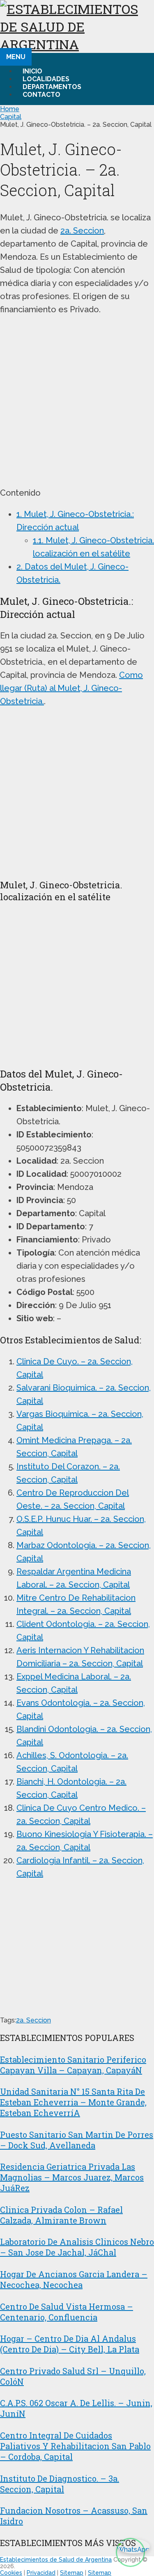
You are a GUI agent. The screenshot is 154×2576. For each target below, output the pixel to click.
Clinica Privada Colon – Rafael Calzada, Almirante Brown (61, 2215)
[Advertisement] (77, 401)
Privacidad (41, 2573)
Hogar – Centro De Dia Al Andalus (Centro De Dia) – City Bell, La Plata (70, 2344)
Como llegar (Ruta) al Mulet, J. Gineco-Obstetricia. (71, 688)
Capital (11, 117)
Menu (16, 57)
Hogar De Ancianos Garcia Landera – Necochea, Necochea (74, 2279)
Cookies (11, 2573)
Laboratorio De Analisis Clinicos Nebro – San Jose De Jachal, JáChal (77, 2247)
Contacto (41, 95)
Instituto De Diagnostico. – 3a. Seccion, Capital (60, 2484)
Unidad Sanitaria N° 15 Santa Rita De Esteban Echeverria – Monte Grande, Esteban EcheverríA (73, 2102)
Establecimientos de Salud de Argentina (56, 2560)
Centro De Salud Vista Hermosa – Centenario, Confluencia (67, 2312)
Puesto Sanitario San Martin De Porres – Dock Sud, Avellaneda (77, 2140)
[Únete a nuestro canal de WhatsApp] (130, 2552)
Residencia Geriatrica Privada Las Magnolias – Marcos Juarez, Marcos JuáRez (72, 2177)
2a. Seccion (82, 231)
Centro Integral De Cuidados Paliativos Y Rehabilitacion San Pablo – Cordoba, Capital (75, 2446)
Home (10, 109)
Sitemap (72, 2573)
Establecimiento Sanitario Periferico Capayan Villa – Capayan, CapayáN (73, 2065)
